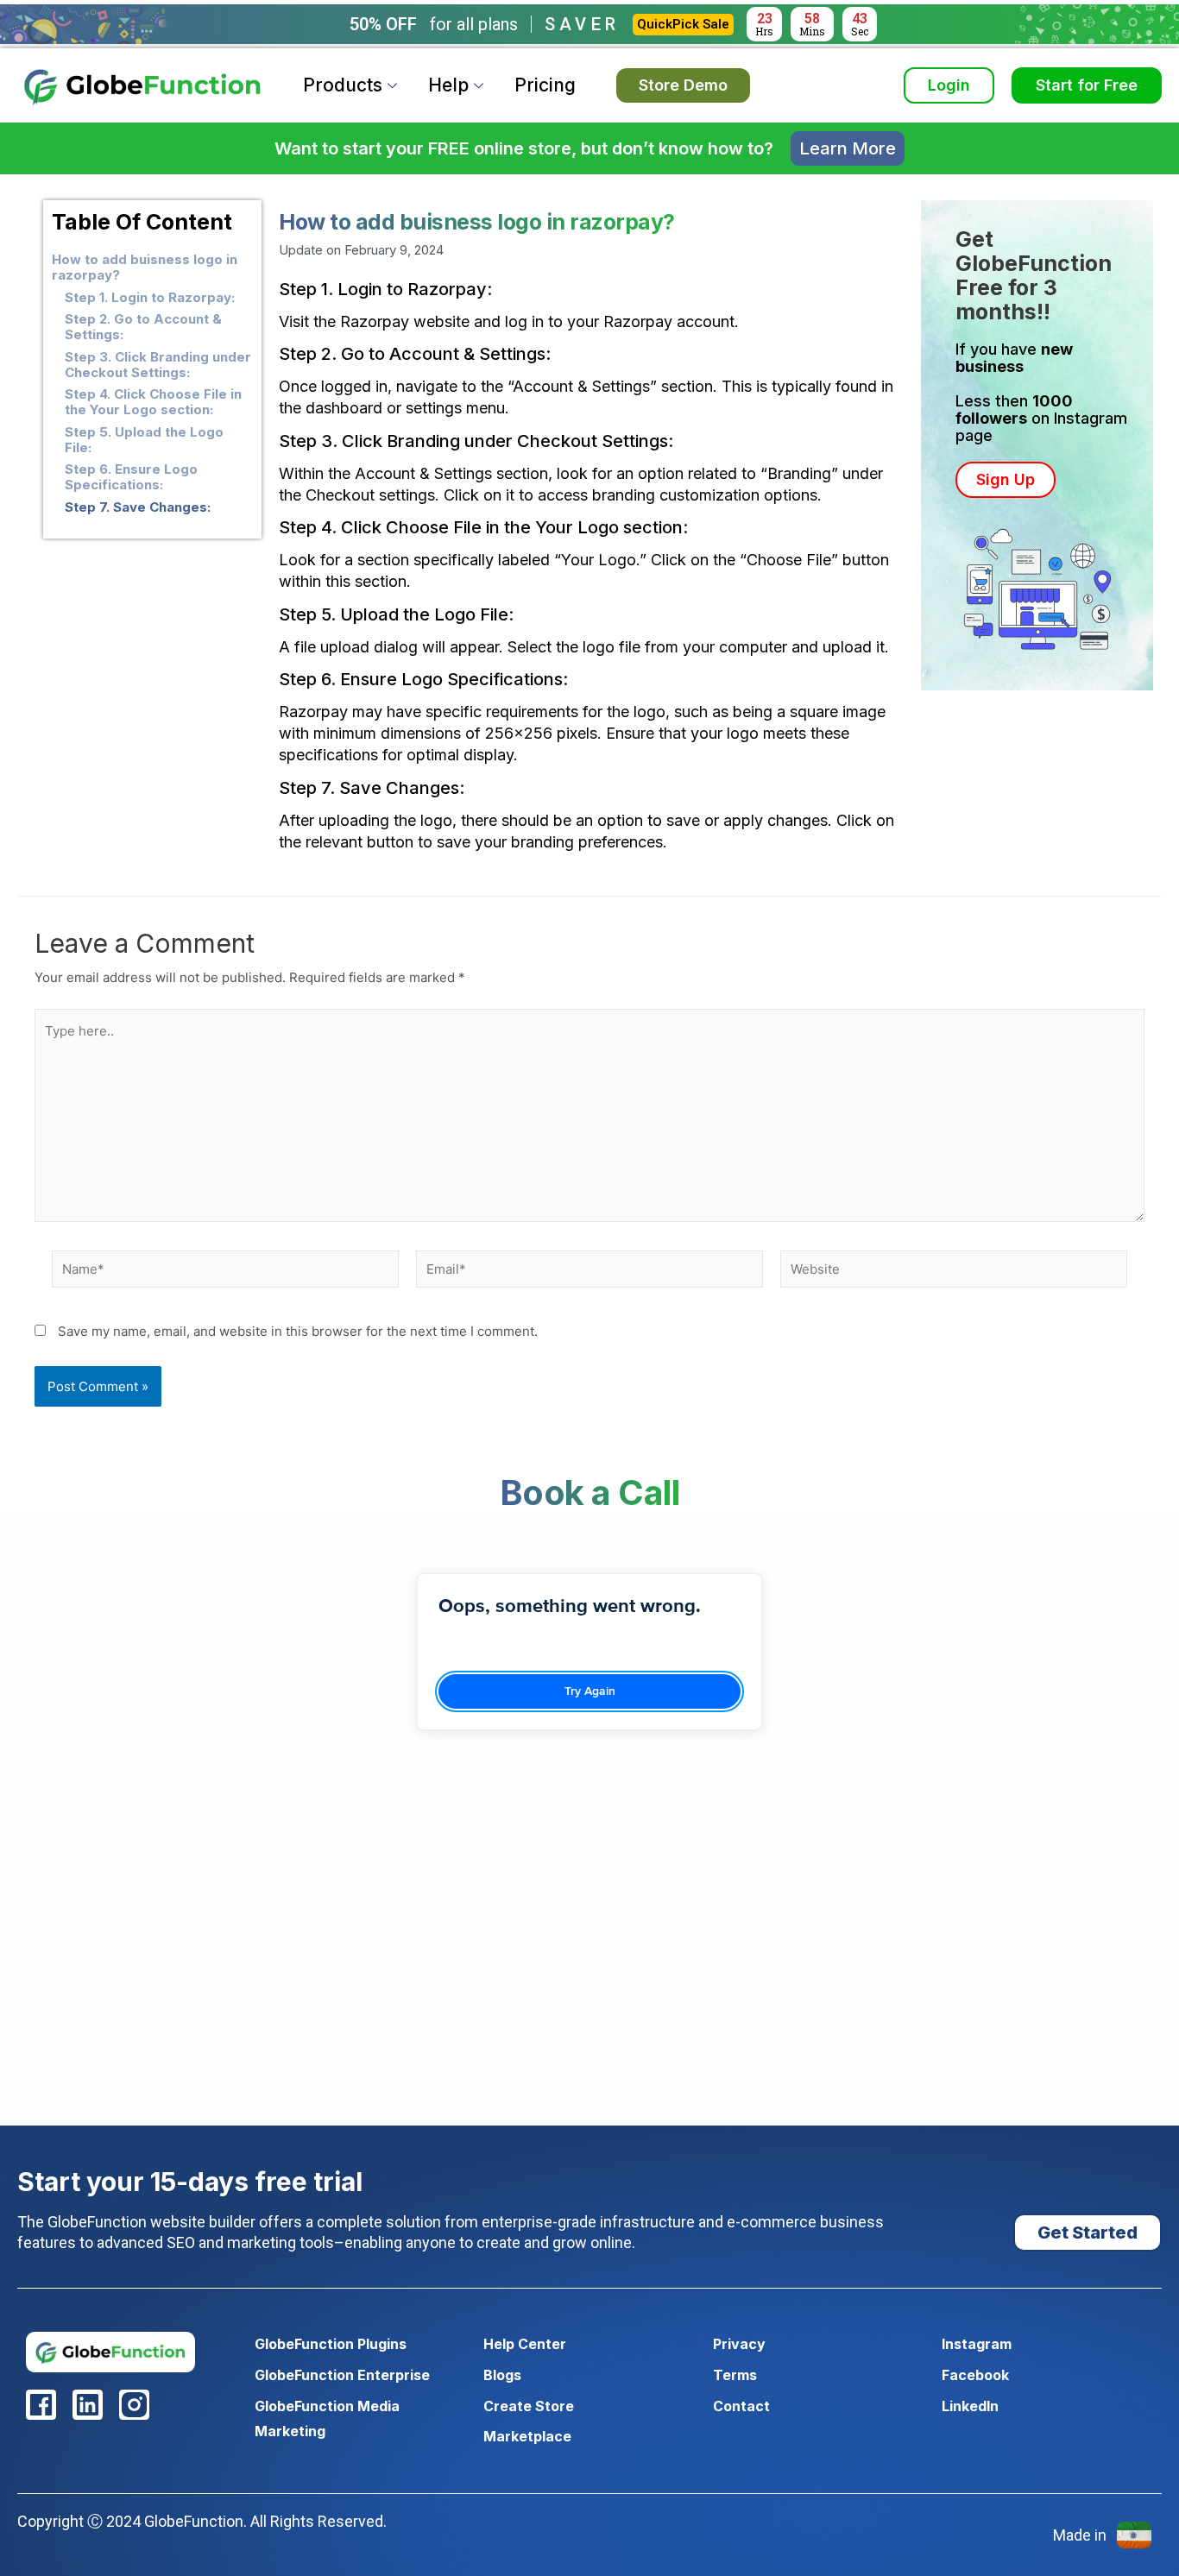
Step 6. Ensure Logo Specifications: (131, 477)
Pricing (545, 85)
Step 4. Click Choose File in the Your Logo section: (153, 402)
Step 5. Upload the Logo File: (144, 440)
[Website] (954, 1272)
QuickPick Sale (683, 24)
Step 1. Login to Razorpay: (150, 298)
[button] (1006, 480)
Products (343, 85)
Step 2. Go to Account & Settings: (143, 327)
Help (448, 85)
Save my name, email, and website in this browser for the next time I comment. (298, 1331)
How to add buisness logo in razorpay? (145, 268)
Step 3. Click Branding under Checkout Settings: (158, 365)
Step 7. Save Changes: (138, 507)
